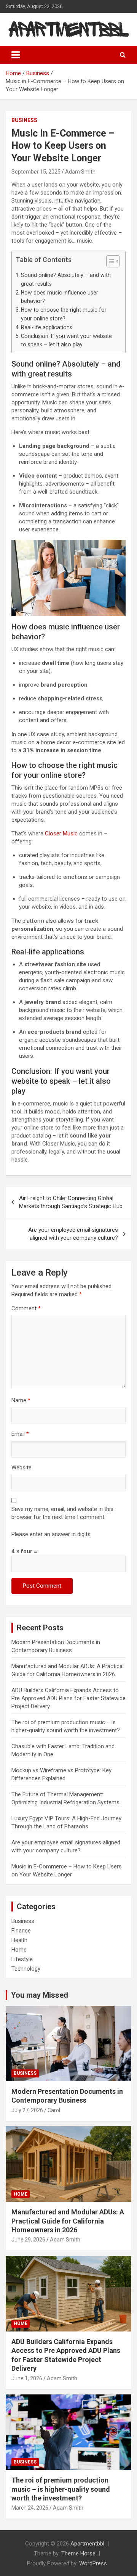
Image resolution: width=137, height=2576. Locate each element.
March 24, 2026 (30, 2508)
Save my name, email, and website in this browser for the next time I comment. (62, 1513)
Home (19, 1950)
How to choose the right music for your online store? (64, 314)
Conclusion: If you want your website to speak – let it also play (66, 340)
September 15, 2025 (36, 172)
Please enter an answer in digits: (52, 1534)
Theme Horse (78, 2553)
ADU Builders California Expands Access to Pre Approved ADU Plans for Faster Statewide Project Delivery (68, 1698)
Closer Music (61, 833)
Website (22, 1467)
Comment (26, 1308)
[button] (109, 263)
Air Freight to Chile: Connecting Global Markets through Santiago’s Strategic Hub (71, 1202)
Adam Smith (80, 172)
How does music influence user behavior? (60, 297)
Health (19, 1940)
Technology (26, 1969)
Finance (21, 1931)
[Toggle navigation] (16, 55)
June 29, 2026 (28, 2240)
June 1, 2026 (27, 2378)
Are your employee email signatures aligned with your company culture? (73, 1234)
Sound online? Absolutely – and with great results (66, 279)
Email (20, 1434)
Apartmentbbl (87, 2544)
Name (21, 1400)
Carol (54, 2110)
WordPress (93, 2563)
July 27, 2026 (27, 2110)
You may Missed (40, 1995)
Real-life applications (47, 327)
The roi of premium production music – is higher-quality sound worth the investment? (61, 2489)
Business (24, 120)
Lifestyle (22, 1959)
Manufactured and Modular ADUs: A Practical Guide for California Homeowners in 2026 (68, 2221)
